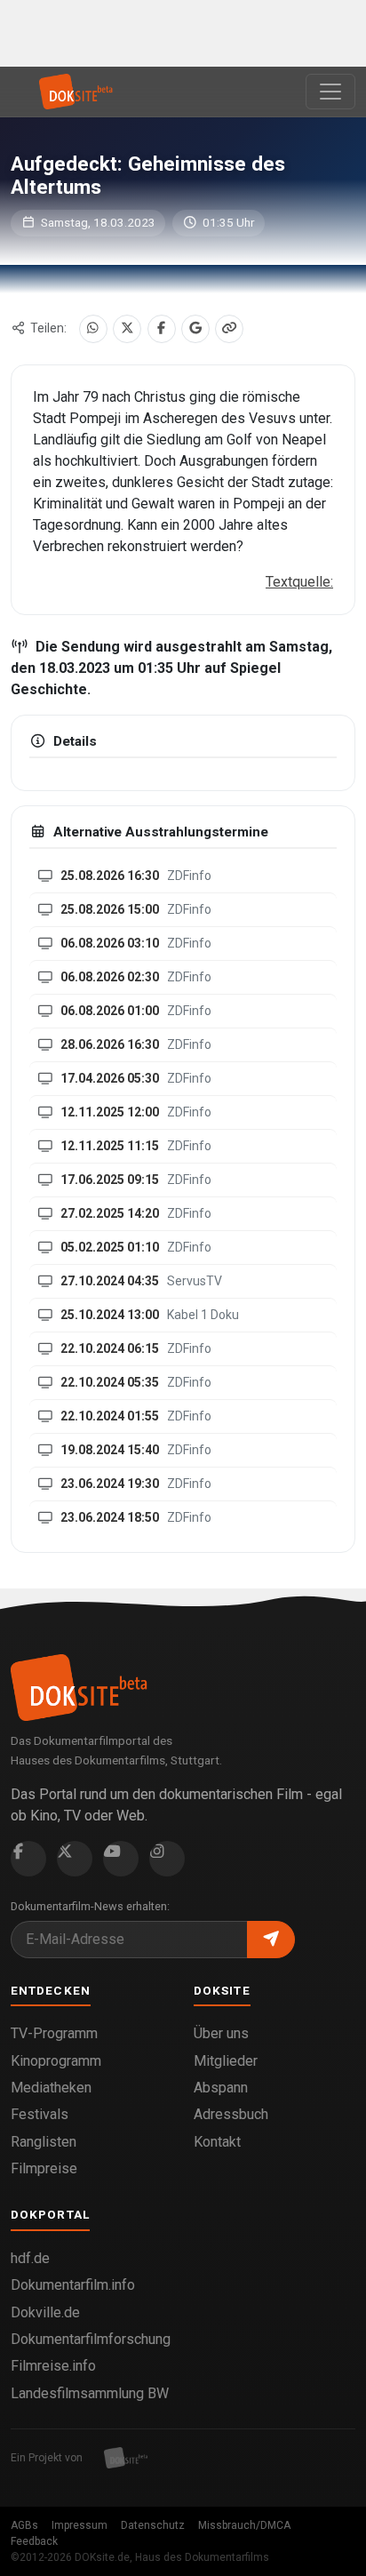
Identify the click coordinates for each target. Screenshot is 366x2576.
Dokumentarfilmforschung (91, 2339)
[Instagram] (167, 1859)
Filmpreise (44, 2168)
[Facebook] (162, 329)
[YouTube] (121, 1859)
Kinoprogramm (56, 2061)
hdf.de (30, 2258)
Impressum (80, 2525)
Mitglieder (226, 2061)
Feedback (34, 2541)
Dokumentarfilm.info (73, 2285)
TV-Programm (54, 2033)
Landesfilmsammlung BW (90, 2393)
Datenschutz (153, 2525)
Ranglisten (44, 2142)
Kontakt (217, 2142)
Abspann (221, 2088)
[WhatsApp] (93, 329)
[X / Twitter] (127, 329)
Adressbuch (231, 2114)
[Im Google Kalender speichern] (195, 329)
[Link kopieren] (229, 329)
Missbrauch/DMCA (244, 2525)
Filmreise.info (53, 2366)
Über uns (221, 2033)
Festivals (40, 2114)
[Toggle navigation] (330, 92)
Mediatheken (51, 2088)
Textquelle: (299, 582)
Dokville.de (45, 2312)
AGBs (24, 2525)
